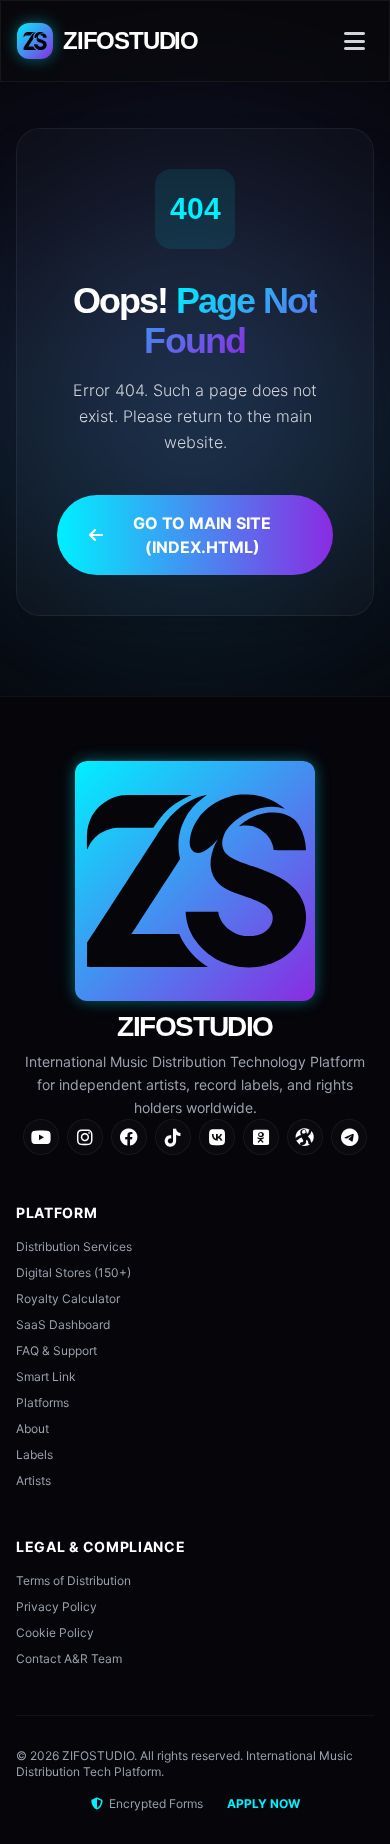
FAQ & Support (56, 1350)
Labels (34, 1454)
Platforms (42, 1402)
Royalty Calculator (68, 1298)
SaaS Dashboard (63, 1324)
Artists (33, 1480)
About (32, 1428)
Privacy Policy (56, 1606)
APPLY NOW (263, 1803)
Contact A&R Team (69, 1658)
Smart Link (46, 1376)
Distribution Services (74, 1246)
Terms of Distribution (73, 1580)
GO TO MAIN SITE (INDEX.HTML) (202, 535)
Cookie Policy (55, 1632)
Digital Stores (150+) (73, 1272)
